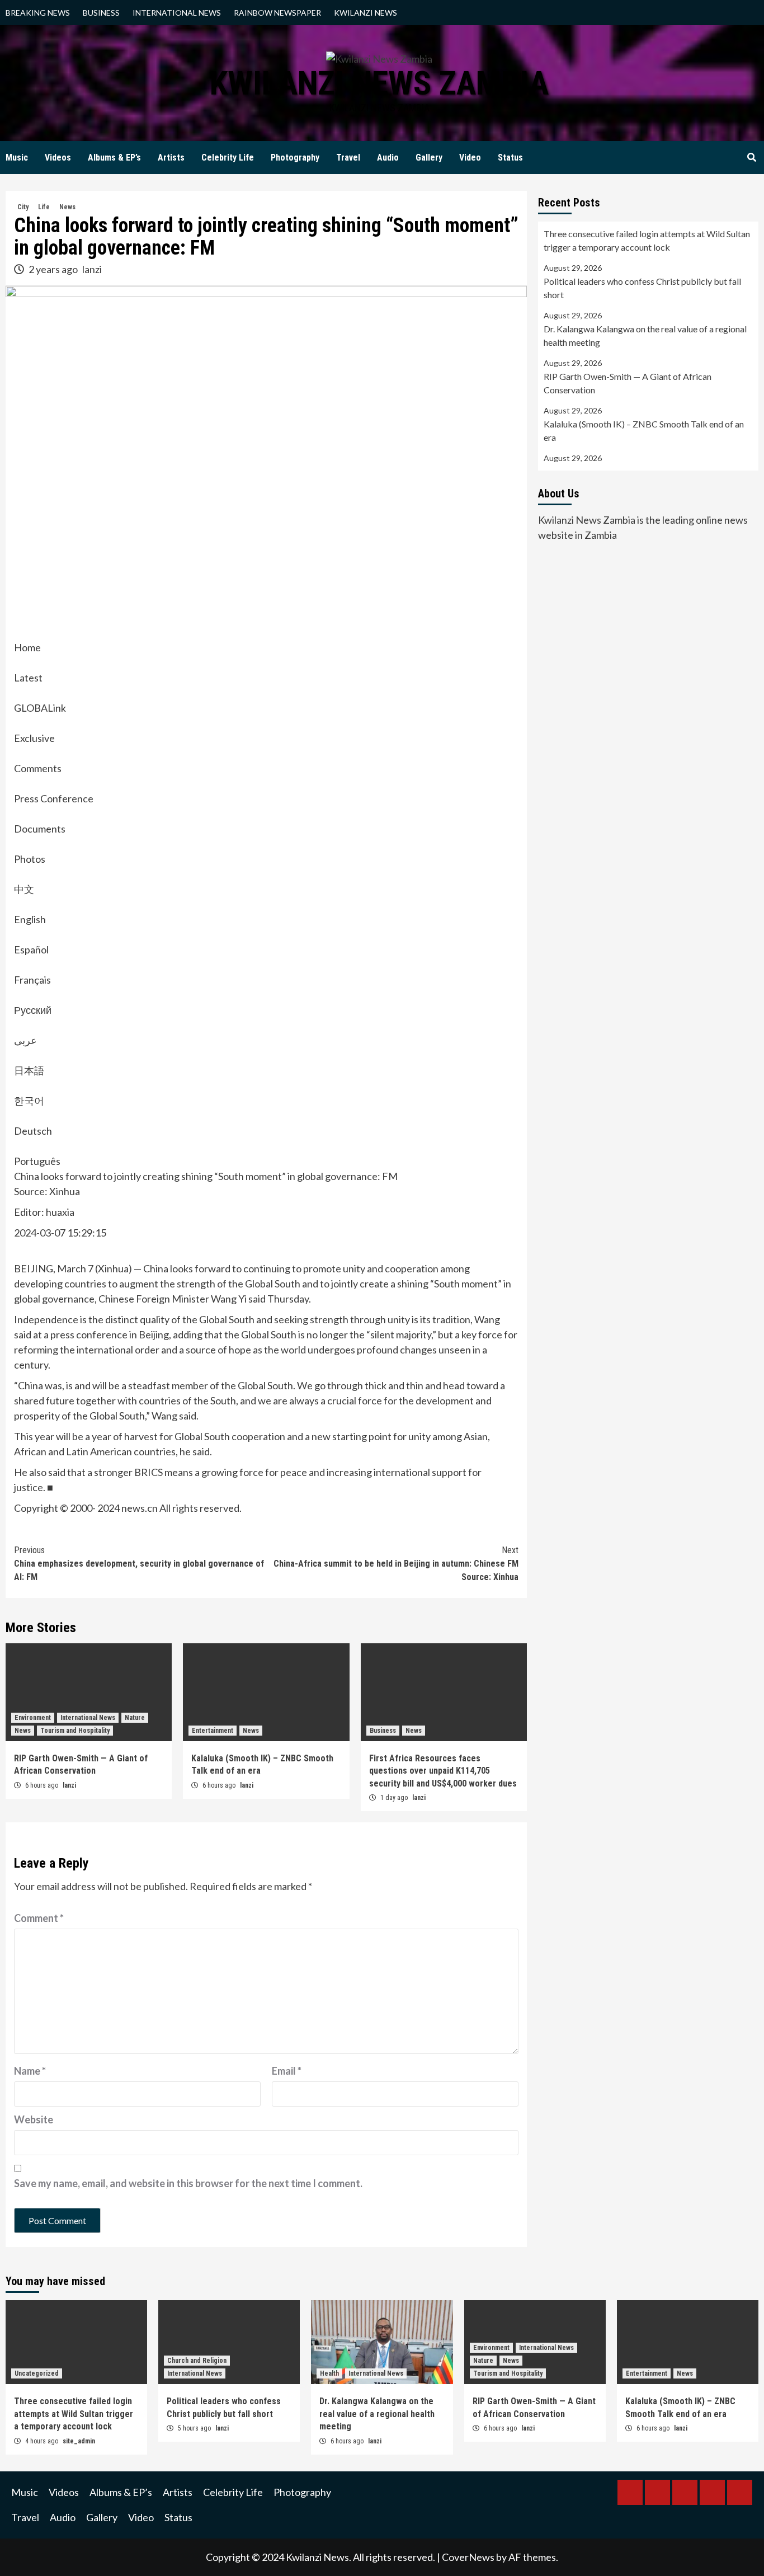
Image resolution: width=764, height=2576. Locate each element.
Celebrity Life (228, 158)
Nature (135, 1718)
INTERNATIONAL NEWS (177, 13)
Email (287, 2071)
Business (383, 1731)
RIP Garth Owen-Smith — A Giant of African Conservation (628, 383)
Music (17, 158)
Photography (295, 158)
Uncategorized (37, 2373)
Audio (388, 158)
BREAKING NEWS (38, 13)
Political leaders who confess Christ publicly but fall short (642, 288)
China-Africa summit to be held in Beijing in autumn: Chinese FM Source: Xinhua (396, 1564)
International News (88, 1718)
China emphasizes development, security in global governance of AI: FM (139, 1564)
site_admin (79, 2441)
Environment (33, 1718)
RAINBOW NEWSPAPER (277, 13)
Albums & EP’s (114, 158)
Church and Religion (197, 2361)
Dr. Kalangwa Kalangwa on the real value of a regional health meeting (645, 335)
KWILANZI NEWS (366, 13)
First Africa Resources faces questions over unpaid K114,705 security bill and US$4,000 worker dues (443, 1771)
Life (44, 207)
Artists (171, 158)
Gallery (429, 158)
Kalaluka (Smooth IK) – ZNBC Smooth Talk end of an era (644, 431)
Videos (58, 158)
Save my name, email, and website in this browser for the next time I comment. (188, 2183)
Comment (39, 1918)
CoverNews (468, 2557)
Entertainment (213, 1731)
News (67, 207)
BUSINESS (101, 13)
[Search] (751, 158)
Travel (348, 158)
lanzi (92, 269)
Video (470, 158)
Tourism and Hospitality (75, 1731)
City (23, 207)
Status (510, 158)
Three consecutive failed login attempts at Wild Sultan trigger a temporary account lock (647, 240)
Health (329, 2373)
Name (30, 2071)
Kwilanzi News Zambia (379, 83)
